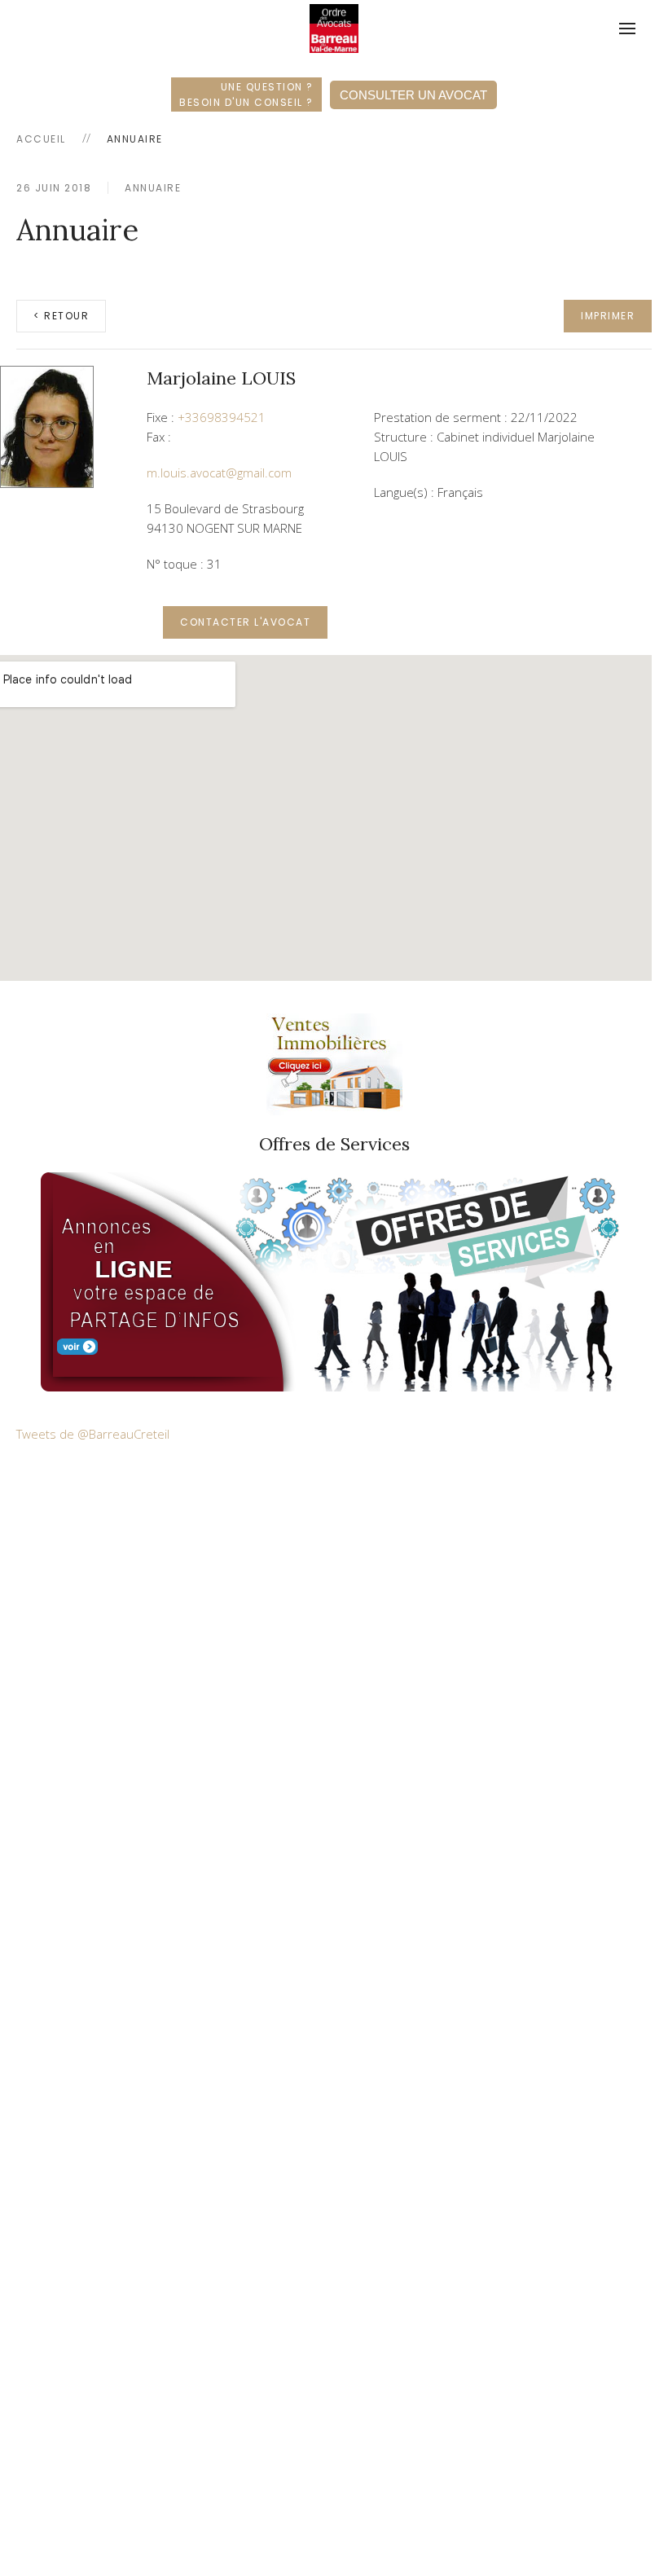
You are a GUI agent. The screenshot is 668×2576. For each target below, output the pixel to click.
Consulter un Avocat (413, 95)
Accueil (41, 139)
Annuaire (153, 188)
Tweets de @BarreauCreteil (93, 1434)
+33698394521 (222, 417)
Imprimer (608, 316)
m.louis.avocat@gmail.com (219, 473)
